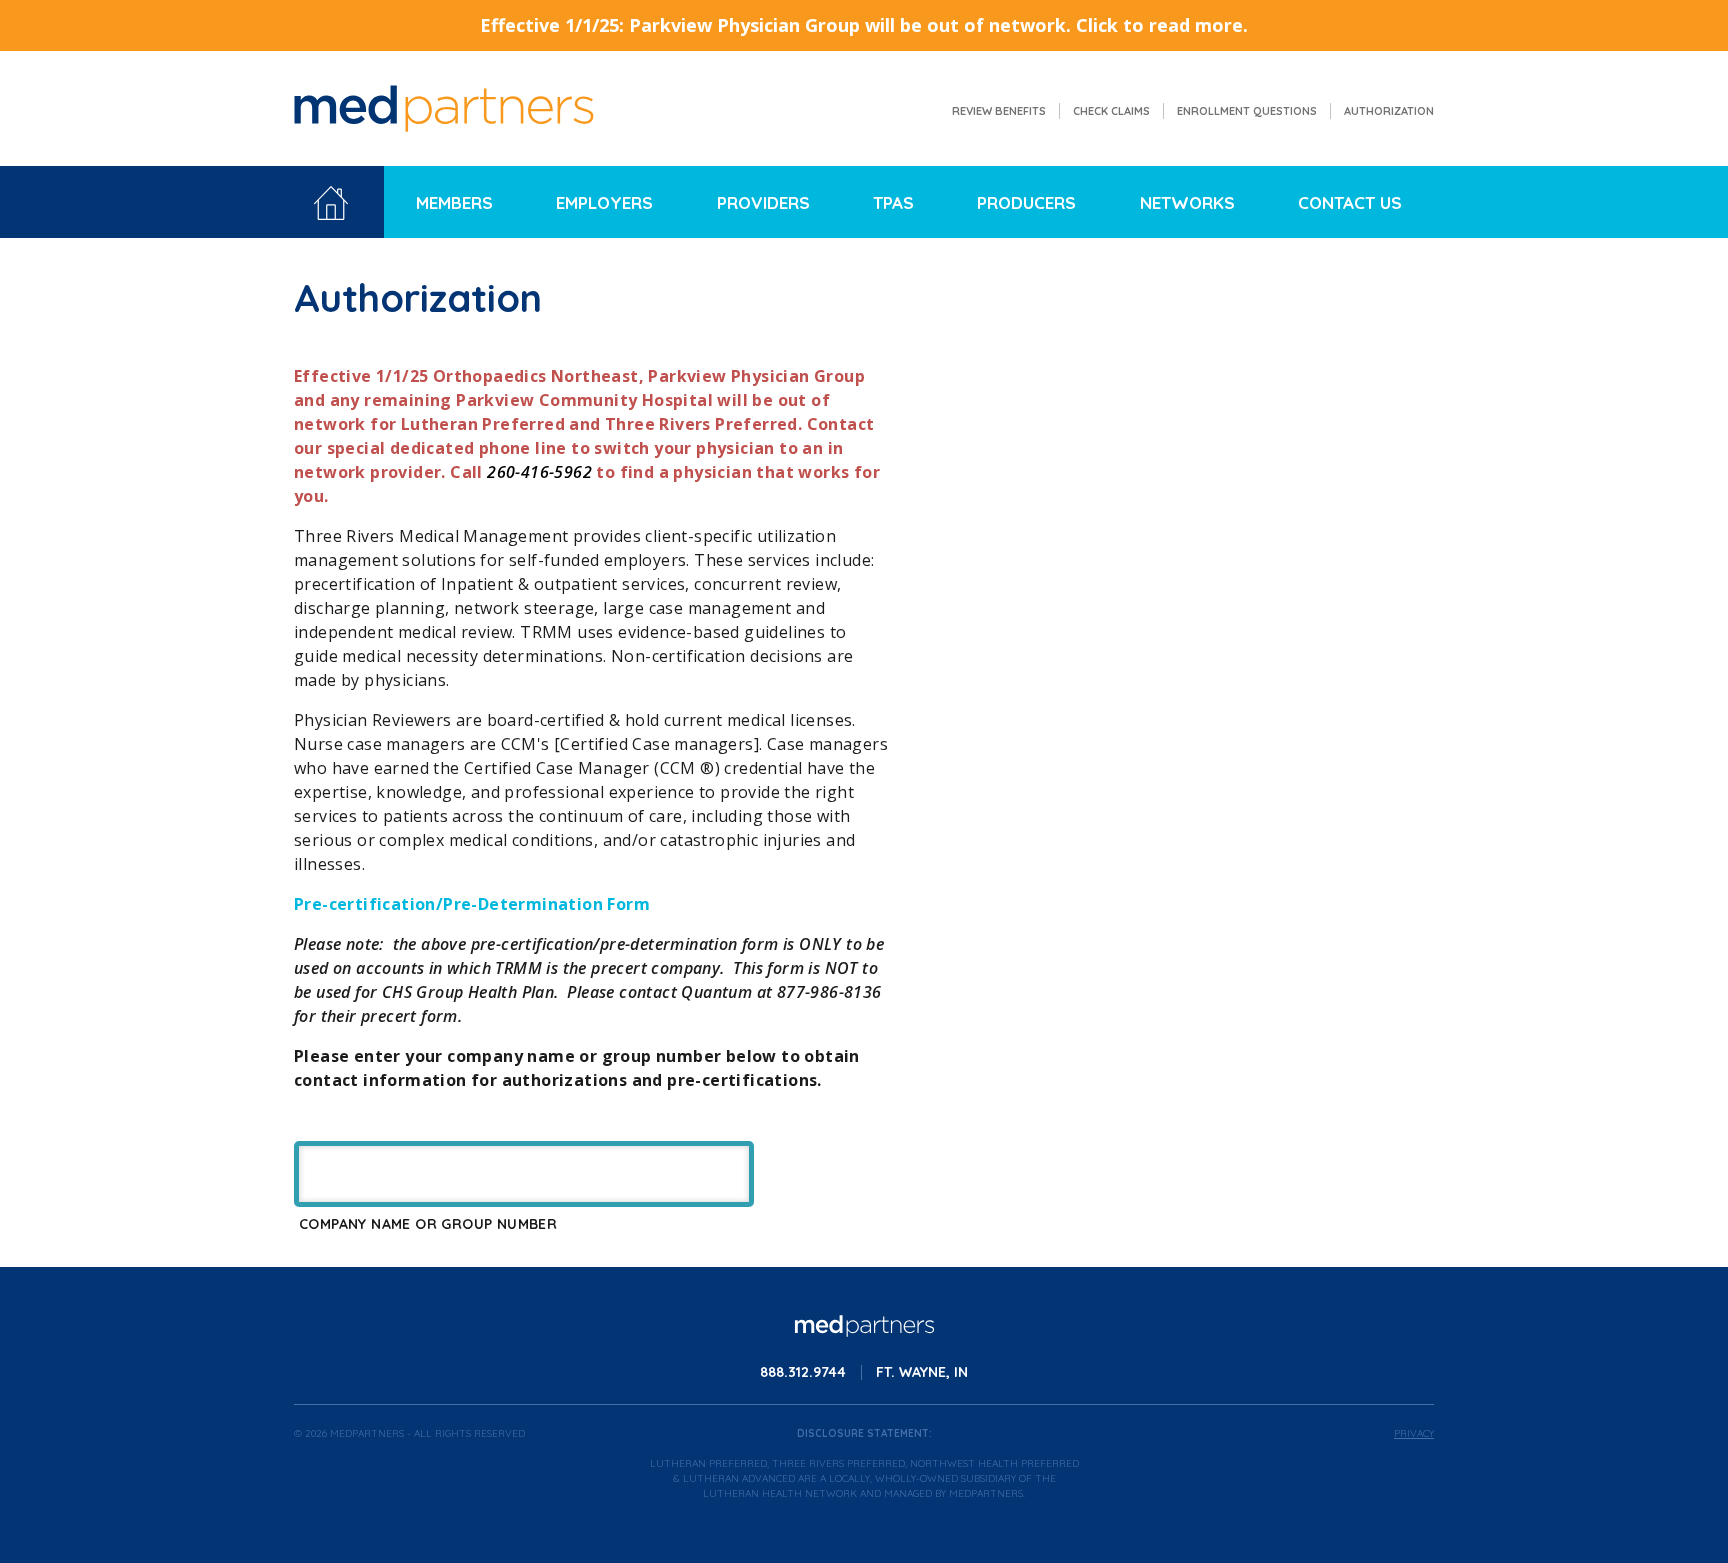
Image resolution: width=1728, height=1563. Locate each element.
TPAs (893, 202)
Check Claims (1111, 111)
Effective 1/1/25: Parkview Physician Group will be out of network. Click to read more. (864, 25)
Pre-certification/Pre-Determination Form (472, 904)
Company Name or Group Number (428, 1224)
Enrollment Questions (1247, 111)
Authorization (1389, 111)
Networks (1187, 202)
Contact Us (1350, 202)
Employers (604, 202)
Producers (1026, 202)
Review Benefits (999, 111)
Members (454, 202)
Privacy (1414, 1433)
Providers (763, 202)
